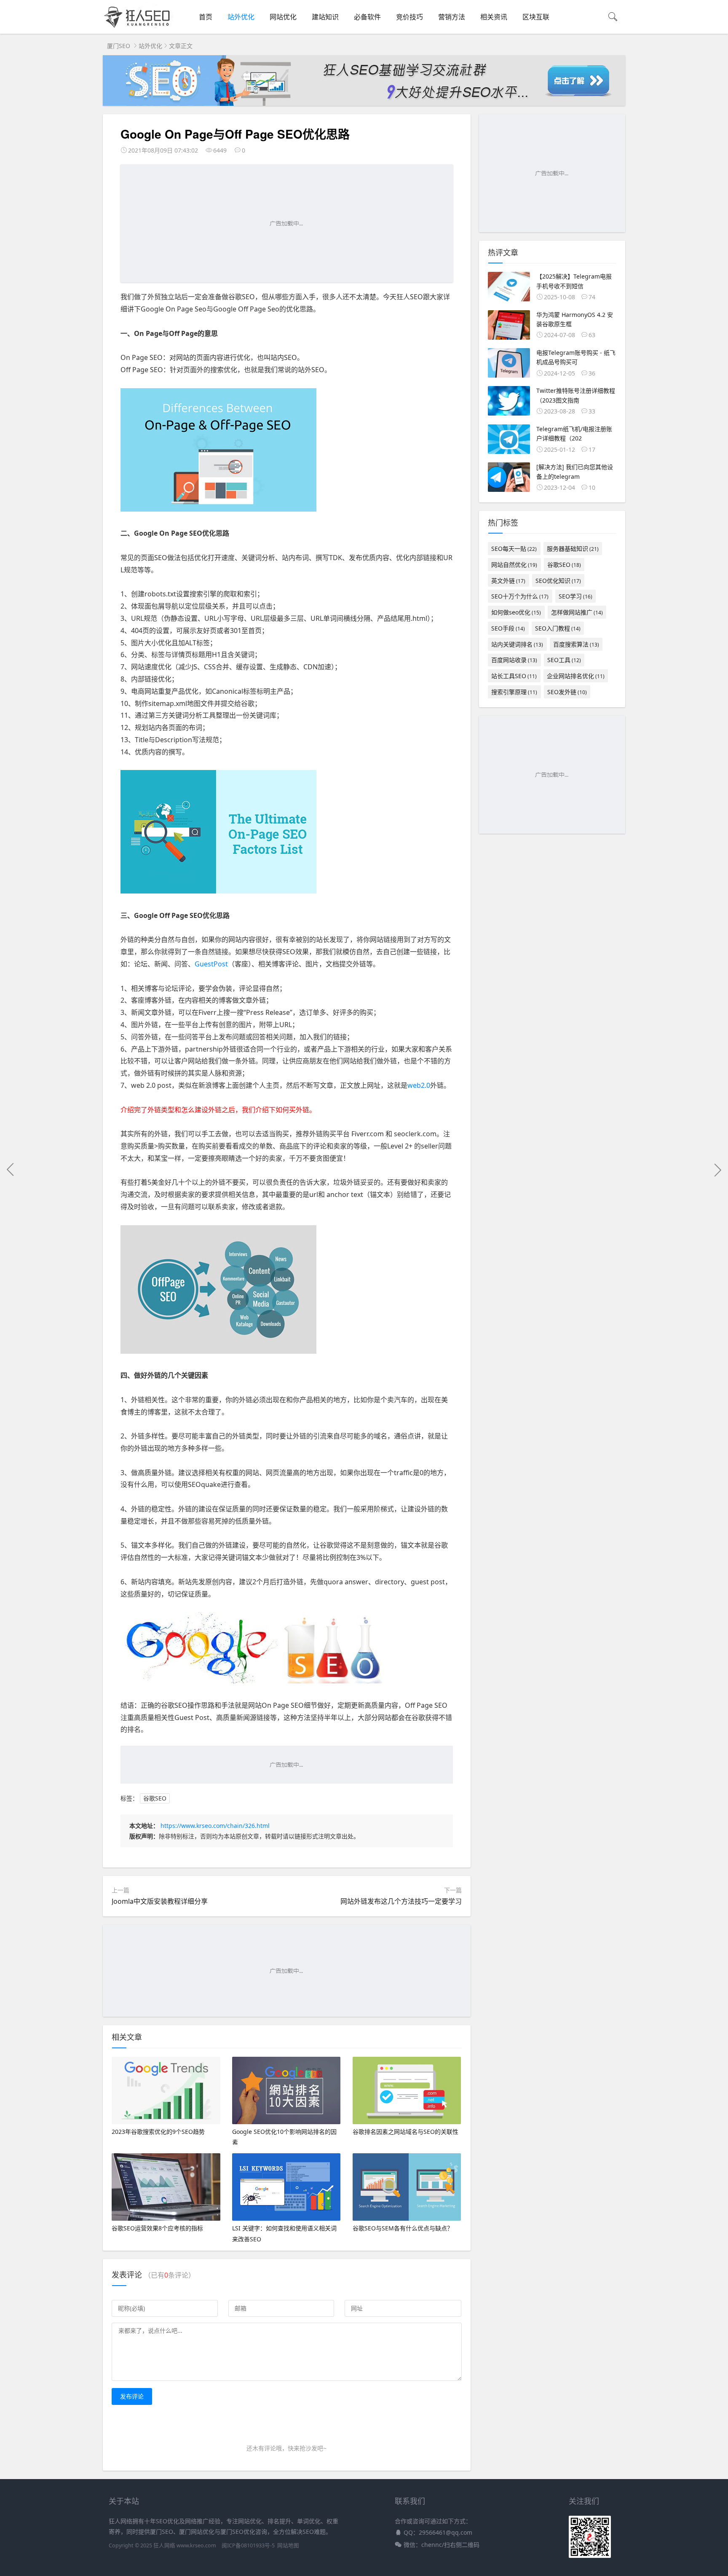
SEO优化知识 (558, 581)
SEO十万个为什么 (520, 596)
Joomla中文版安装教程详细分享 (160, 1901)
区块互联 (536, 17)
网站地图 (288, 2545)
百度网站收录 (514, 660)
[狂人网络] (139, 28)
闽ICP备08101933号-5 (248, 2545)
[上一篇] (11, 1170)
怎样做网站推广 (577, 612)
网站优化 (283, 17)
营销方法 (452, 17)
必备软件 (367, 17)
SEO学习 (575, 596)
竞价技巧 (409, 17)
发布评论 (132, 2396)
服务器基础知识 (573, 549)
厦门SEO (119, 46)
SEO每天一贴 (514, 549)
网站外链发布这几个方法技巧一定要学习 (401, 1901)
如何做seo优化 (516, 612)
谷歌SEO (155, 1798)
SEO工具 (564, 660)
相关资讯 (494, 17)
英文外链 (508, 581)
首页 (206, 17)
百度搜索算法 (576, 644)
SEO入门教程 (558, 628)
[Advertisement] (287, 223)
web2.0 (419, 1085)
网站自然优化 (514, 565)
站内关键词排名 (517, 644)
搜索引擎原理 (514, 692)
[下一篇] (717, 1170)
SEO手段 (508, 628)
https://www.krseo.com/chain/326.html (215, 1826)
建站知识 (325, 17)
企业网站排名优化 (576, 676)
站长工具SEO (514, 676)
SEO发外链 (567, 692)
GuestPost (211, 964)
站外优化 (241, 17)
